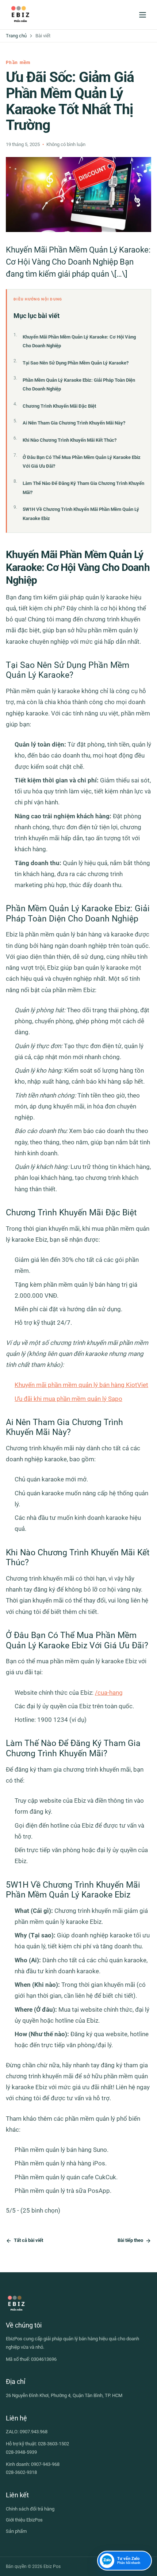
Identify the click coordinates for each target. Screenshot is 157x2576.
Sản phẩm (16, 2531)
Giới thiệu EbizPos (24, 2520)
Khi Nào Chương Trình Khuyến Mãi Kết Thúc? (70, 440)
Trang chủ (16, 36)
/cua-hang (109, 1693)
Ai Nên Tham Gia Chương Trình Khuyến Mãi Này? (74, 423)
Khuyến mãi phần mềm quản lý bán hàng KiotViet (81, 1385)
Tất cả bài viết (28, 2240)
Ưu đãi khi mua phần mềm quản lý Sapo (68, 1399)
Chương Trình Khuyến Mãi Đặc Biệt (59, 406)
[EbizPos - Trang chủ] (20, 15)
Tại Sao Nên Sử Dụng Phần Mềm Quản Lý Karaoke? (76, 363)
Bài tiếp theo (130, 2240)
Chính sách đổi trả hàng (30, 2509)
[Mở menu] (142, 15)
